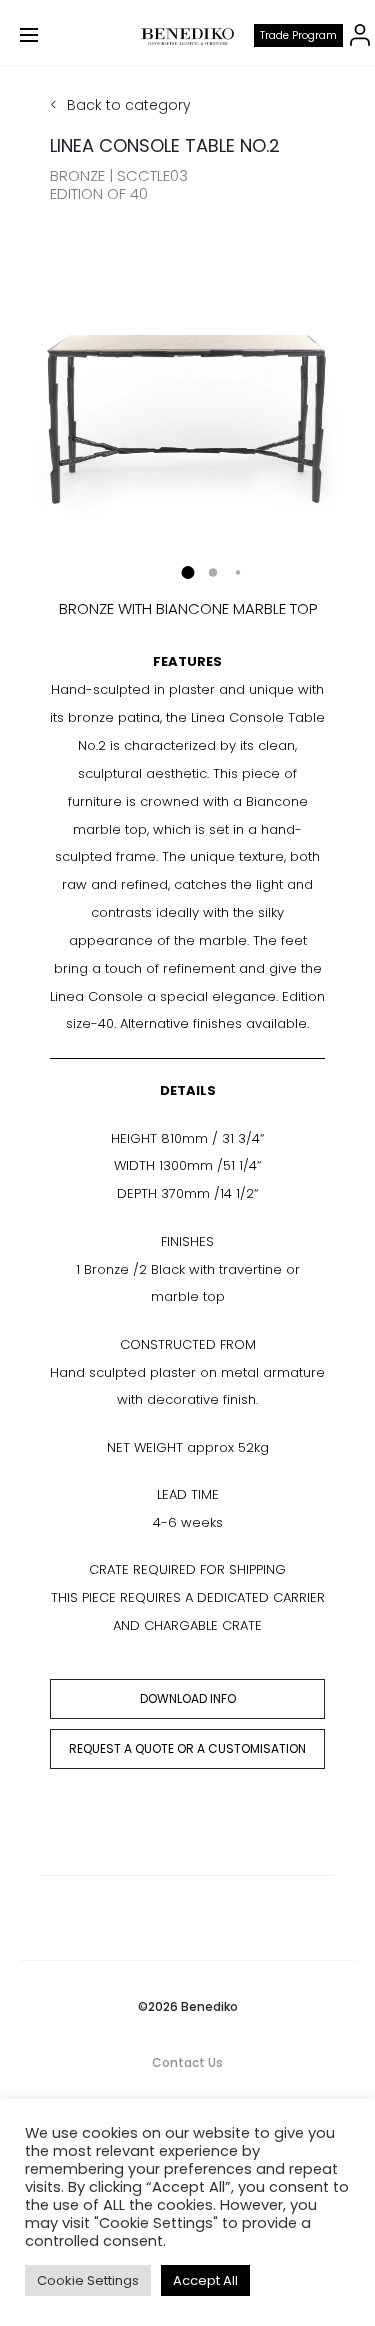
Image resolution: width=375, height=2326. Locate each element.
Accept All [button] (205, 2280)
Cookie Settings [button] (88, 2280)
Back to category (129, 105)
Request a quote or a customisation (187, 1748)
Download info (188, 1698)
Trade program (298, 35)
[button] (187, 572)
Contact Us (187, 2062)
